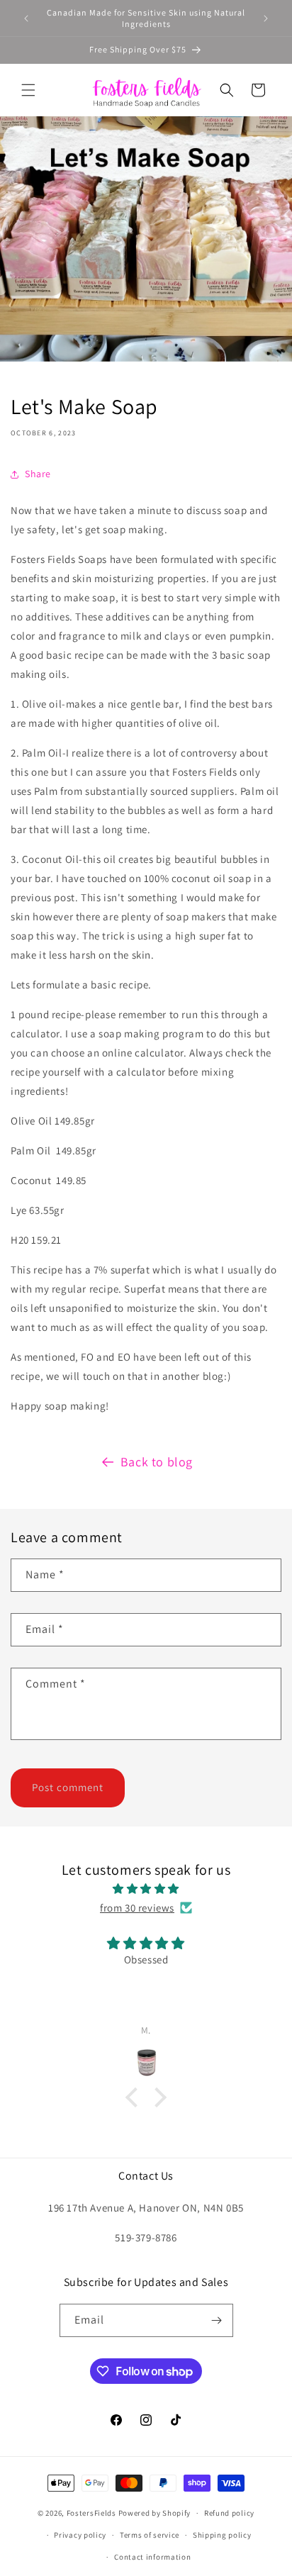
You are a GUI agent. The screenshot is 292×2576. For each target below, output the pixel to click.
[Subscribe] (217, 2320)
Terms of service (150, 2535)
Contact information (152, 2557)
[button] (28, 90)
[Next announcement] (266, 18)
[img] (146, 1889)
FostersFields (91, 2513)
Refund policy (229, 2513)
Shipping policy (222, 2535)
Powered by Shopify (155, 2513)
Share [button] (38, 474)
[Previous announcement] (26, 18)
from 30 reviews (137, 1908)
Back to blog (157, 1462)
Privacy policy (80, 2535)
